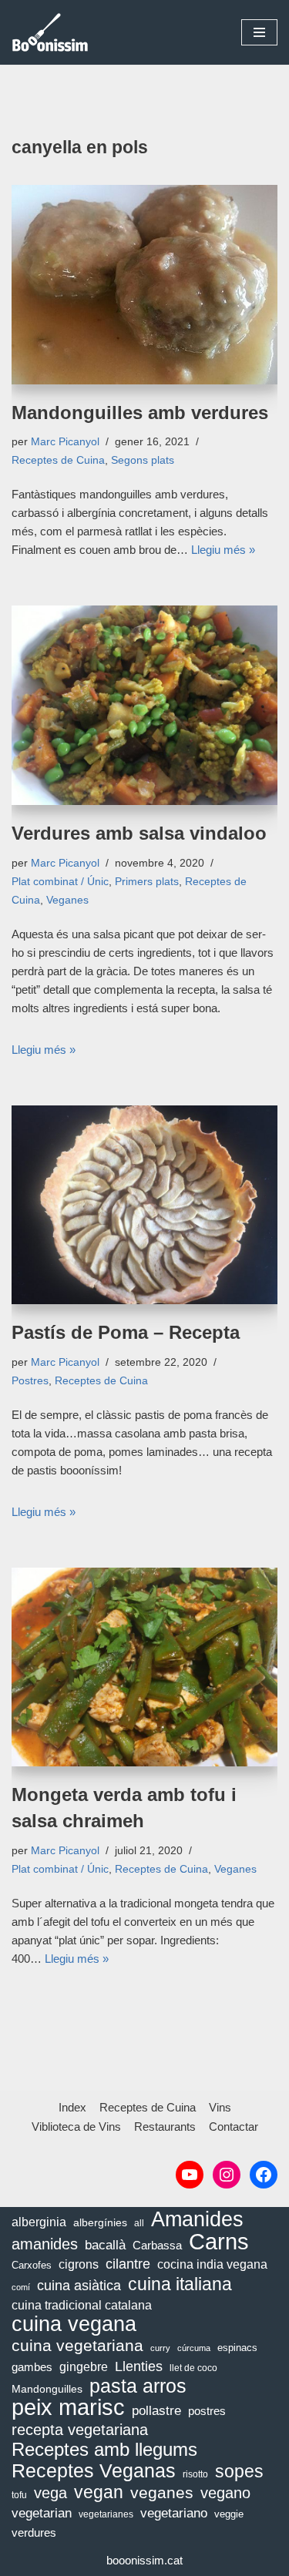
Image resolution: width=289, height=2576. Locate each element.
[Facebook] (264, 2175)
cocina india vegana (212, 2264)
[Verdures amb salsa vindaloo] (144, 705)
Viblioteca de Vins (76, 2127)
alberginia (39, 2222)
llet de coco (193, 2368)
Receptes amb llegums (104, 2450)
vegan (99, 2493)
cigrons (79, 2264)
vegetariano (174, 2513)
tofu (19, 2495)
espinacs (237, 2348)
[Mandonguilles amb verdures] (144, 285)
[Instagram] (227, 2175)
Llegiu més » (223, 550)
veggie (229, 2514)
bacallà (105, 2245)
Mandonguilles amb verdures (140, 413)
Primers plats (147, 882)
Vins (220, 2107)
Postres (30, 1381)
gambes (32, 2367)
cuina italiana (180, 2284)
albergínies (100, 2222)
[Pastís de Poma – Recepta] (144, 1205)
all (139, 2223)
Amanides (197, 2219)
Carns (219, 2242)
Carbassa (157, 2246)
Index (72, 2107)
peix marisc (68, 2407)
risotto (195, 2474)
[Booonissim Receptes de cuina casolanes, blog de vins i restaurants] (50, 32)
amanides (45, 2244)
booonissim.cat (144, 2560)
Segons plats (143, 460)
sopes (239, 2471)
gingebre (84, 2367)
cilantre (128, 2264)
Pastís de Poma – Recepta (126, 1332)
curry (160, 2348)
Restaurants (165, 2127)
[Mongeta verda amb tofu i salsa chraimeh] (144, 1667)
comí (21, 2287)
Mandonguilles (47, 2389)
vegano (225, 2493)
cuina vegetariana (77, 2345)
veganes (162, 2492)
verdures (34, 2532)
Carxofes (32, 2265)
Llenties (139, 2366)
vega (50, 2493)
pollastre (156, 2410)
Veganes (67, 900)
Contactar (234, 2127)
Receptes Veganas (94, 2470)
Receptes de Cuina (58, 460)
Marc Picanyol (65, 442)
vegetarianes (106, 2514)
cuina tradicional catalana (82, 2305)
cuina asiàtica (79, 2286)
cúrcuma (194, 2348)
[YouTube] (190, 2175)
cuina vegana (74, 2324)
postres (207, 2411)
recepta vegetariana (80, 2430)
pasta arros (138, 2386)
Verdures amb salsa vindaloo (139, 833)
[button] (259, 32)
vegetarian (42, 2513)
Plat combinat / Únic (60, 882)
